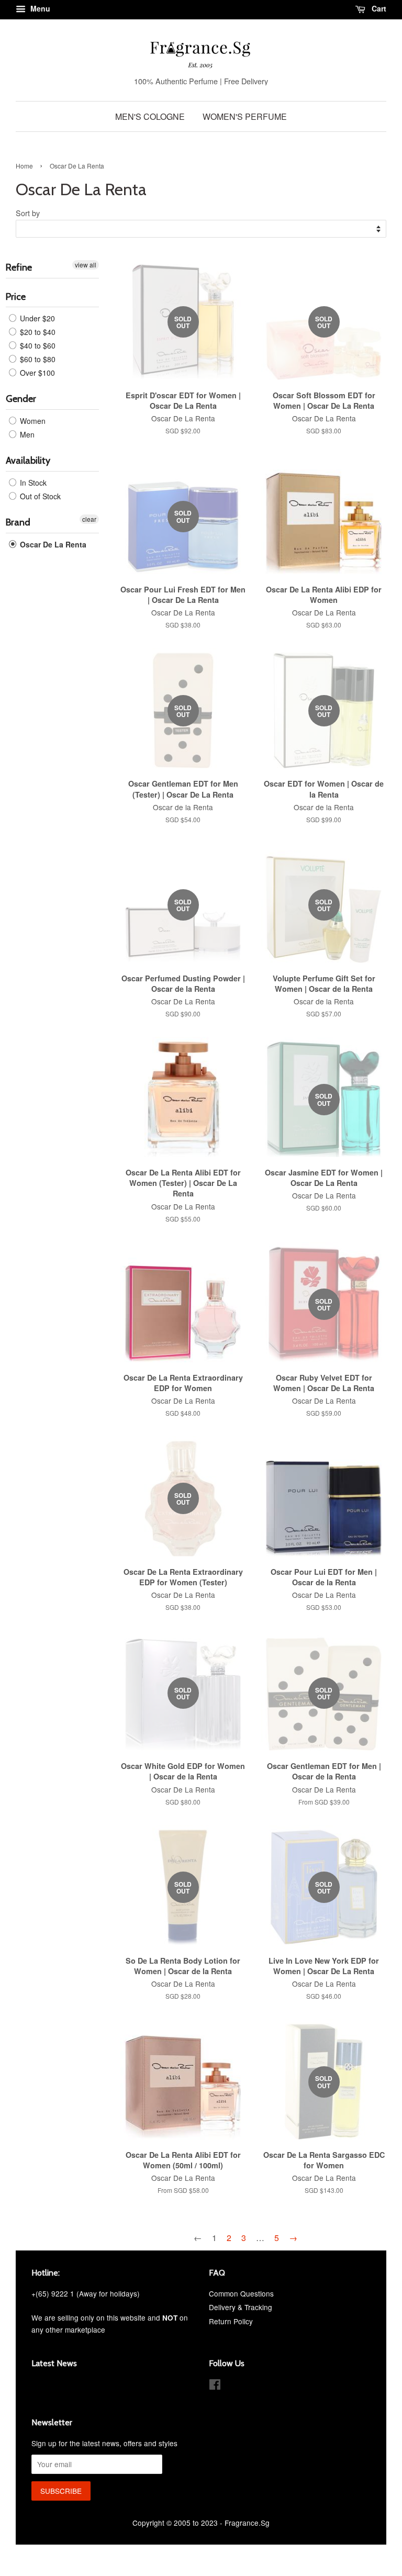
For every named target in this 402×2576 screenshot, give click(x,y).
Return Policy (231, 2321)
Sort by (28, 213)
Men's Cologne (150, 116)
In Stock (32, 483)
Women (32, 421)
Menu (39, 8)
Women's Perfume (245, 116)
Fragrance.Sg (247, 2523)
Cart (378, 8)
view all (86, 265)
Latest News (54, 2363)
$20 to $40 (37, 332)
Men (26, 434)
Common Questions (241, 2293)
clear (89, 519)
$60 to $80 (37, 359)
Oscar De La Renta (52, 544)
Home (24, 166)
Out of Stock (39, 496)
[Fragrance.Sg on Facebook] (215, 2386)
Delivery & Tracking (241, 2307)
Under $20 (36, 318)
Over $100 (36, 373)
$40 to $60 (37, 345)
